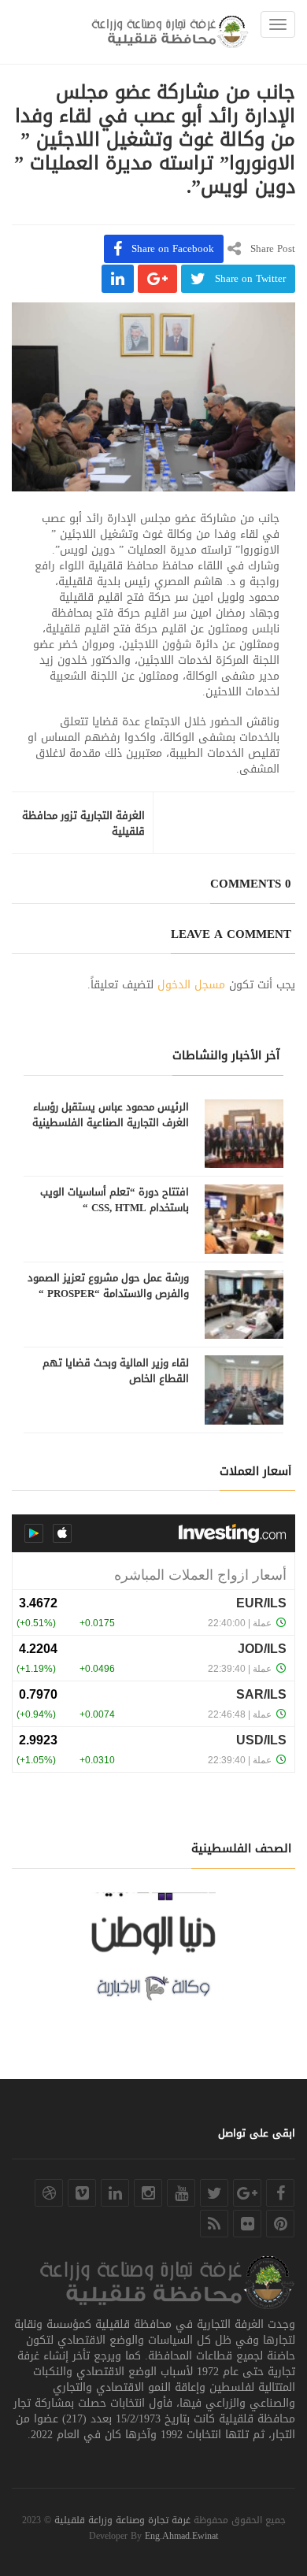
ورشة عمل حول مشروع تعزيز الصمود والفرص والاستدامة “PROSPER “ (108, 1286)
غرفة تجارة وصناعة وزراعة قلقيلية (122, 2520)
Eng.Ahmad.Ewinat (181, 2536)
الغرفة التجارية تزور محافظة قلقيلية (83, 824)
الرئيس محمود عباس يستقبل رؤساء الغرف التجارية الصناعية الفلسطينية (111, 1115)
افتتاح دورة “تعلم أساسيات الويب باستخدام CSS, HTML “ (115, 1200)
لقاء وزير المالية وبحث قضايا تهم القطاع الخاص (116, 1371)
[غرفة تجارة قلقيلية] (170, 32)
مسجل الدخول (191, 985)
